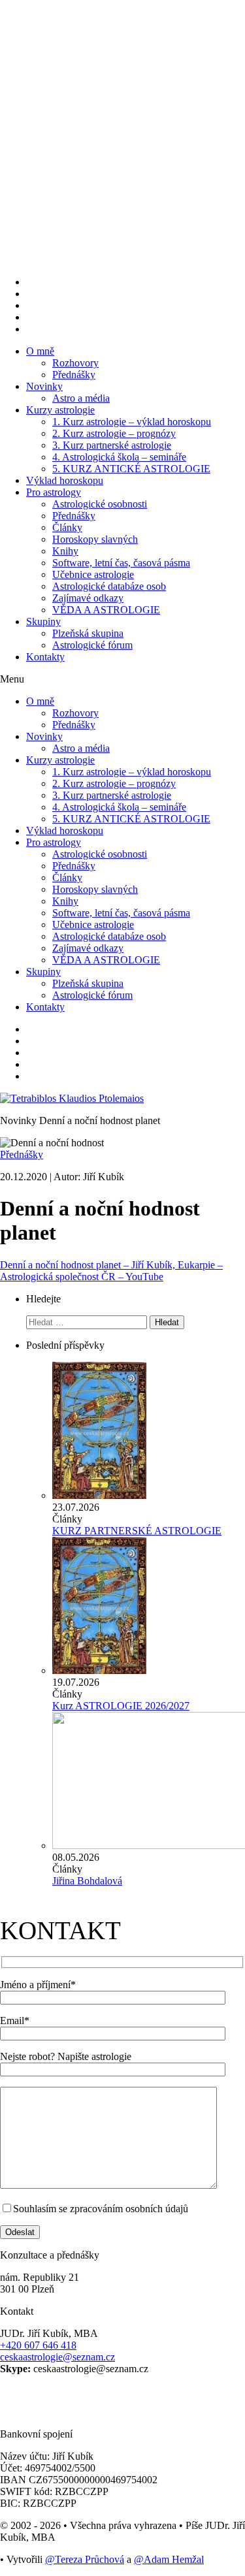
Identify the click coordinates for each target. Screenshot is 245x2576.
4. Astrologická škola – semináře (119, 457)
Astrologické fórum (92, 645)
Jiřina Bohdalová (87, 1881)
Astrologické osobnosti (100, 504)
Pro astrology (54, 492)
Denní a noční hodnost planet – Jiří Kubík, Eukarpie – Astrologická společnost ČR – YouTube (111, 1271)
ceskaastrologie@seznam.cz (57, 2357)
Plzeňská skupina (88, 633)
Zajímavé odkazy (88, 598)
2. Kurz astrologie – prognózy (114, 433)
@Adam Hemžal (169, 2559)
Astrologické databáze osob (109, 586)
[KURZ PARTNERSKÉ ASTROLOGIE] (99, 1495)
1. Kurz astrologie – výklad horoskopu (132, 422)
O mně (40, 351)
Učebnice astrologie (93, 574)
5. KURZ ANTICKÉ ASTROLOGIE (131, 469)
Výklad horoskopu (65, 480)
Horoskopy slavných (95, 539)
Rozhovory (75, 363)
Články (67, 527)
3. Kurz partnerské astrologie (112, 445)
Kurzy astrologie (60, 410)
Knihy (65, 551)
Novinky (44, 386)
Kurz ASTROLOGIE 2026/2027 (121, 1706)
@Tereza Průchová (85, 2559)
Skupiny (43, 621)
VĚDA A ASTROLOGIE (106, 610)
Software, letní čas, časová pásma (121, 563)
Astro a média (81, 398)
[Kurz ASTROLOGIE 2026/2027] (99, 1670)
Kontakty (45, 657)
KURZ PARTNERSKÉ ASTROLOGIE (137, 1531)
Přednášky (74, 375)
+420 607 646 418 (38, 2345)
